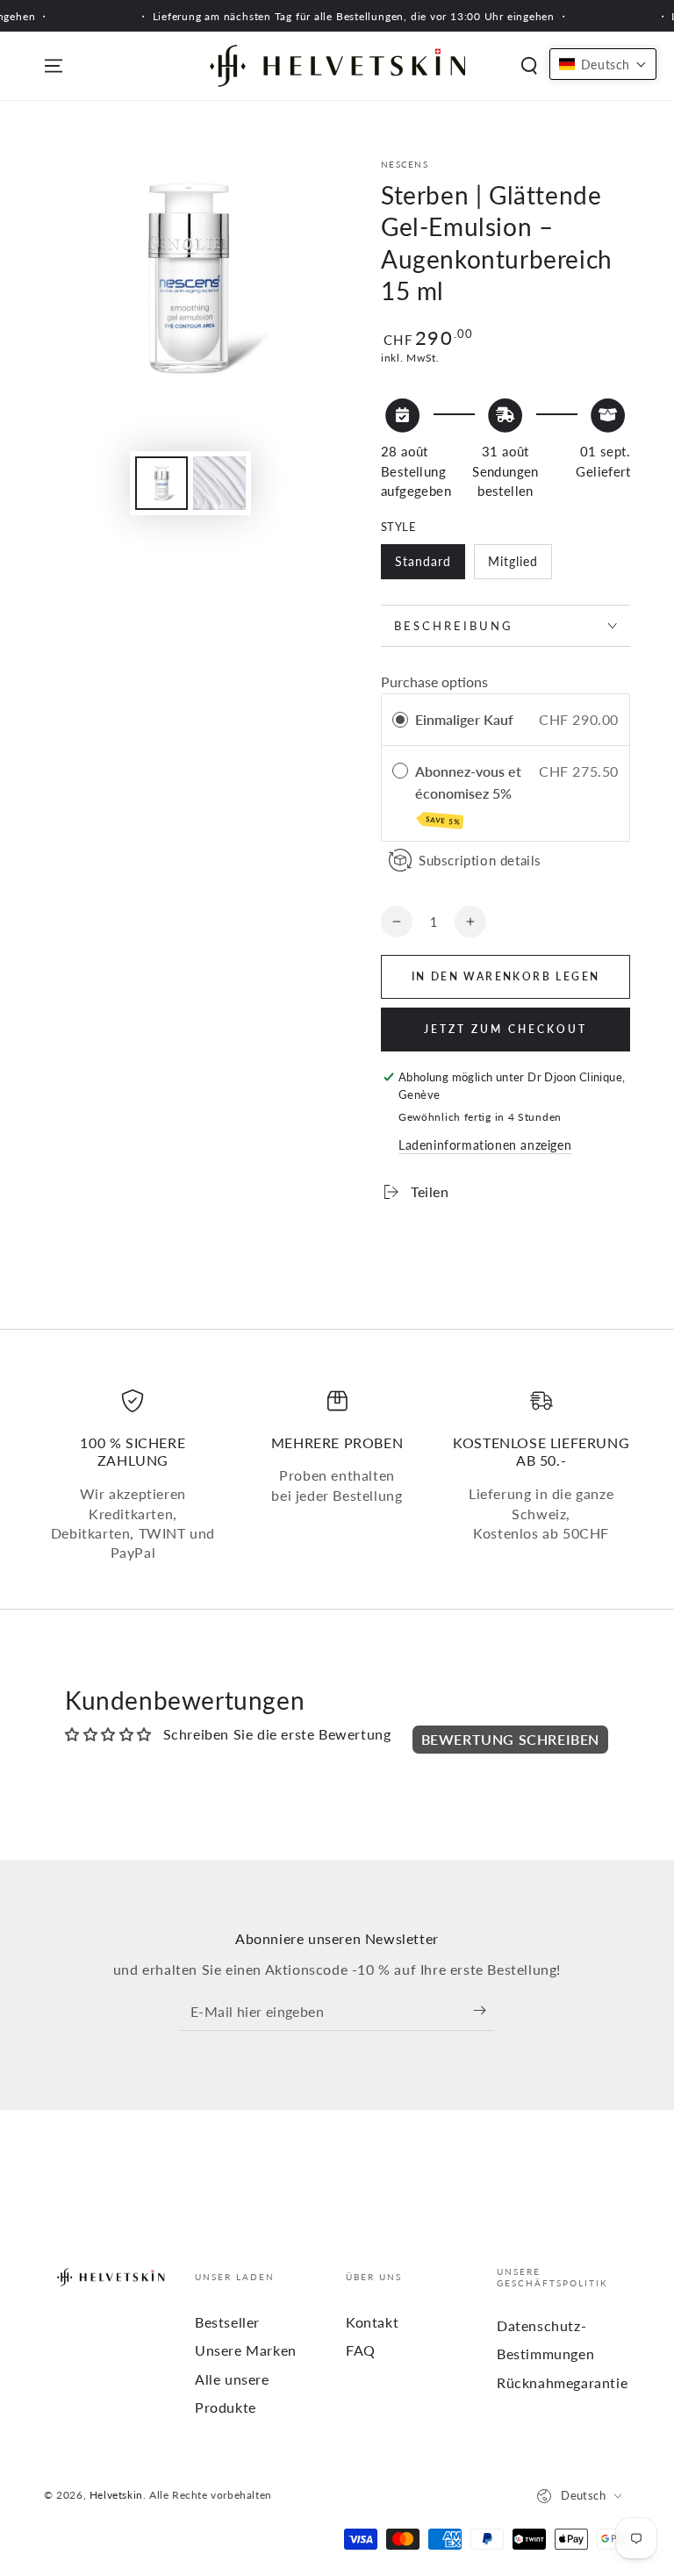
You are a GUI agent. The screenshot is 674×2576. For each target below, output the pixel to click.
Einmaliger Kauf (464, 719)
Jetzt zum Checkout (505, 1029)
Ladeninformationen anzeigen (485, 1145)
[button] (529, 66)
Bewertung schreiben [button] (510, 1739)
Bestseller (227, 2322)
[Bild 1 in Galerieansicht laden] (161, 483)
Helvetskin (116, 2495)
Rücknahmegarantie (562, 2382)
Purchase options (434, 682)
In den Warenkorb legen (506, 976)
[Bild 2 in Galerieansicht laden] (219, 483)
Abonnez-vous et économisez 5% (468, 795)
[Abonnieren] (484, 2011)
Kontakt (372, 2322)
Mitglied (513, 561)
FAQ (361, 2350)
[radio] (400, 720)
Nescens (405, 164)
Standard (423, 561)
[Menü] (54, 66)
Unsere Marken (246, 2350)
